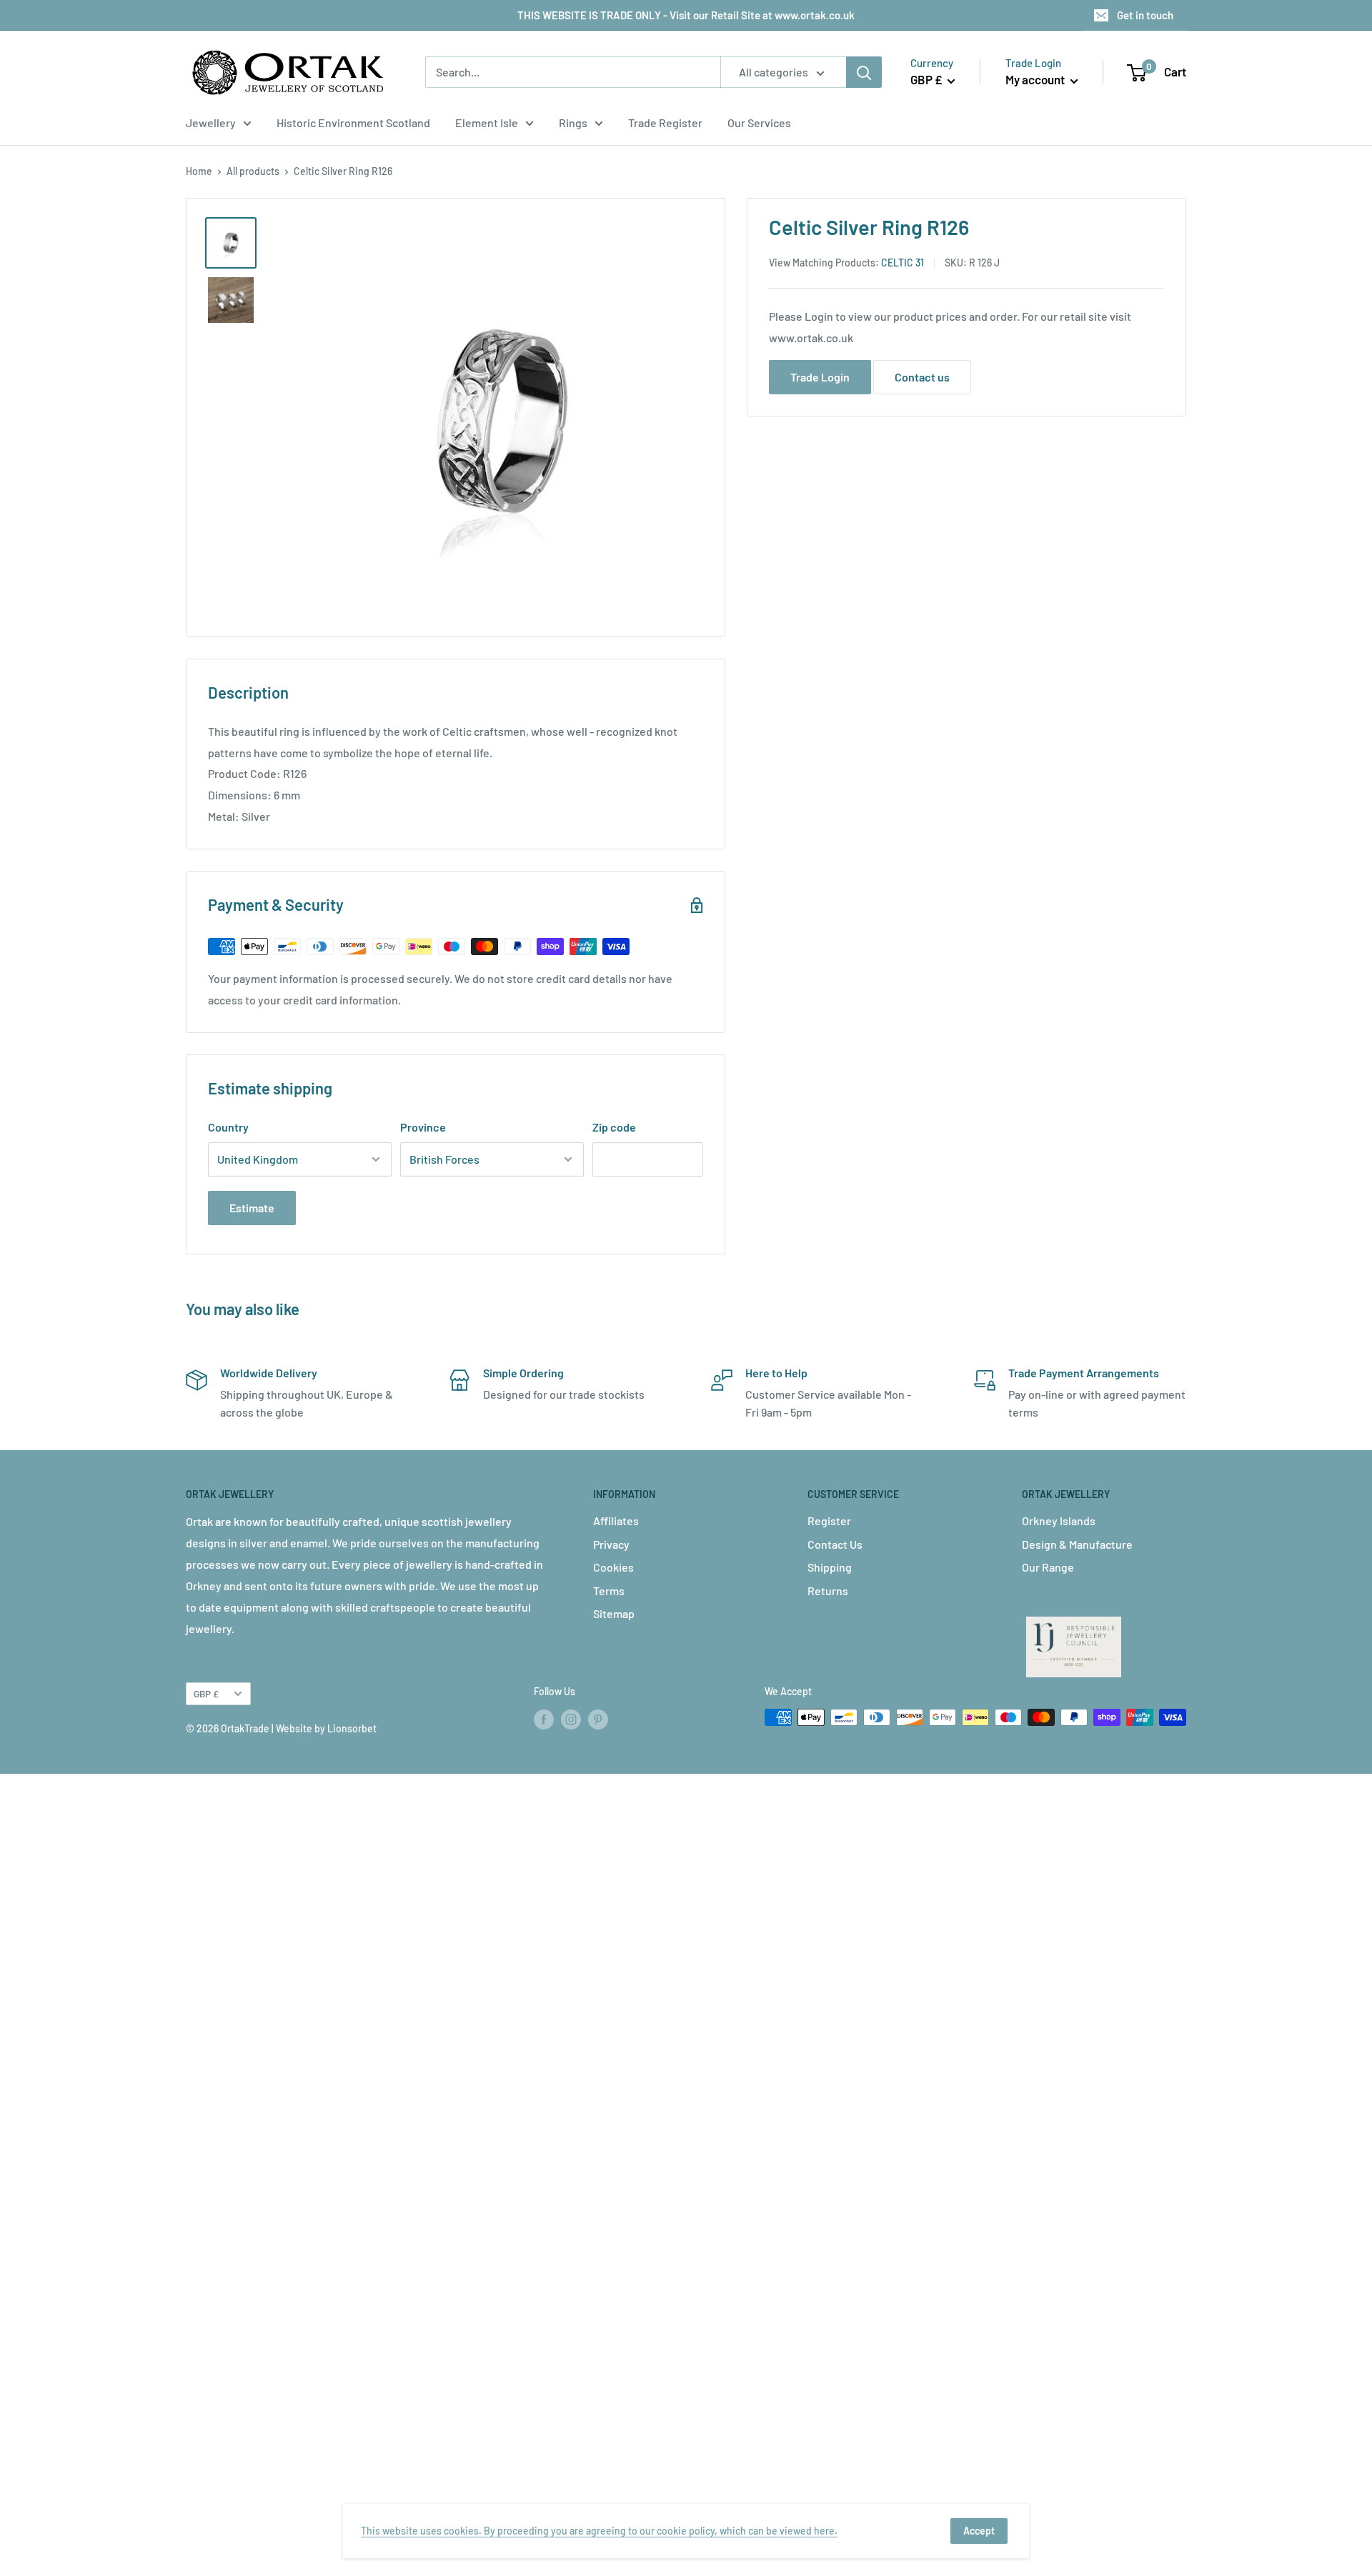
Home (199, 171)
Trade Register (665, 123)
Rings (573, 123)
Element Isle (487, 123)
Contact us (922, 377)
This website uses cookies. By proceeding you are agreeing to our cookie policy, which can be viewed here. (599, 2531)
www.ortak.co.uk (811, 338)
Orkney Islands (1059, 1521)
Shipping (830, 1567)
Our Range (1048, 1567)
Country (228, 1127)
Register (829, 1521)
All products (253, 171)
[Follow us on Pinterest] (598, 1719)
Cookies (613, 1567)
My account (1036, 79)
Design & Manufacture (1077, 1544)
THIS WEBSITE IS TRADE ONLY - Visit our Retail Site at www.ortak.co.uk (686, 15)
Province (423, 1127)
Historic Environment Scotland (353, 123)
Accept (979, 2531)
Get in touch (1145, 15)
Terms (609, 1591)
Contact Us (835, 1544)
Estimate (252, 1208)
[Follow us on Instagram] (571, 1719)
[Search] (864, 72)
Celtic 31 (903, 263)
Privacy (611, 1544)
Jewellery (211, 123)
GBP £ (206, 1693)
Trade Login (820, 377)
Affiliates (616, 1521)
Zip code (614, 1127)
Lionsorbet (352, 1728)
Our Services (759, 123)
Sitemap (614, 1613)
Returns (828, 1591)
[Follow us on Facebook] (544, 1719)
